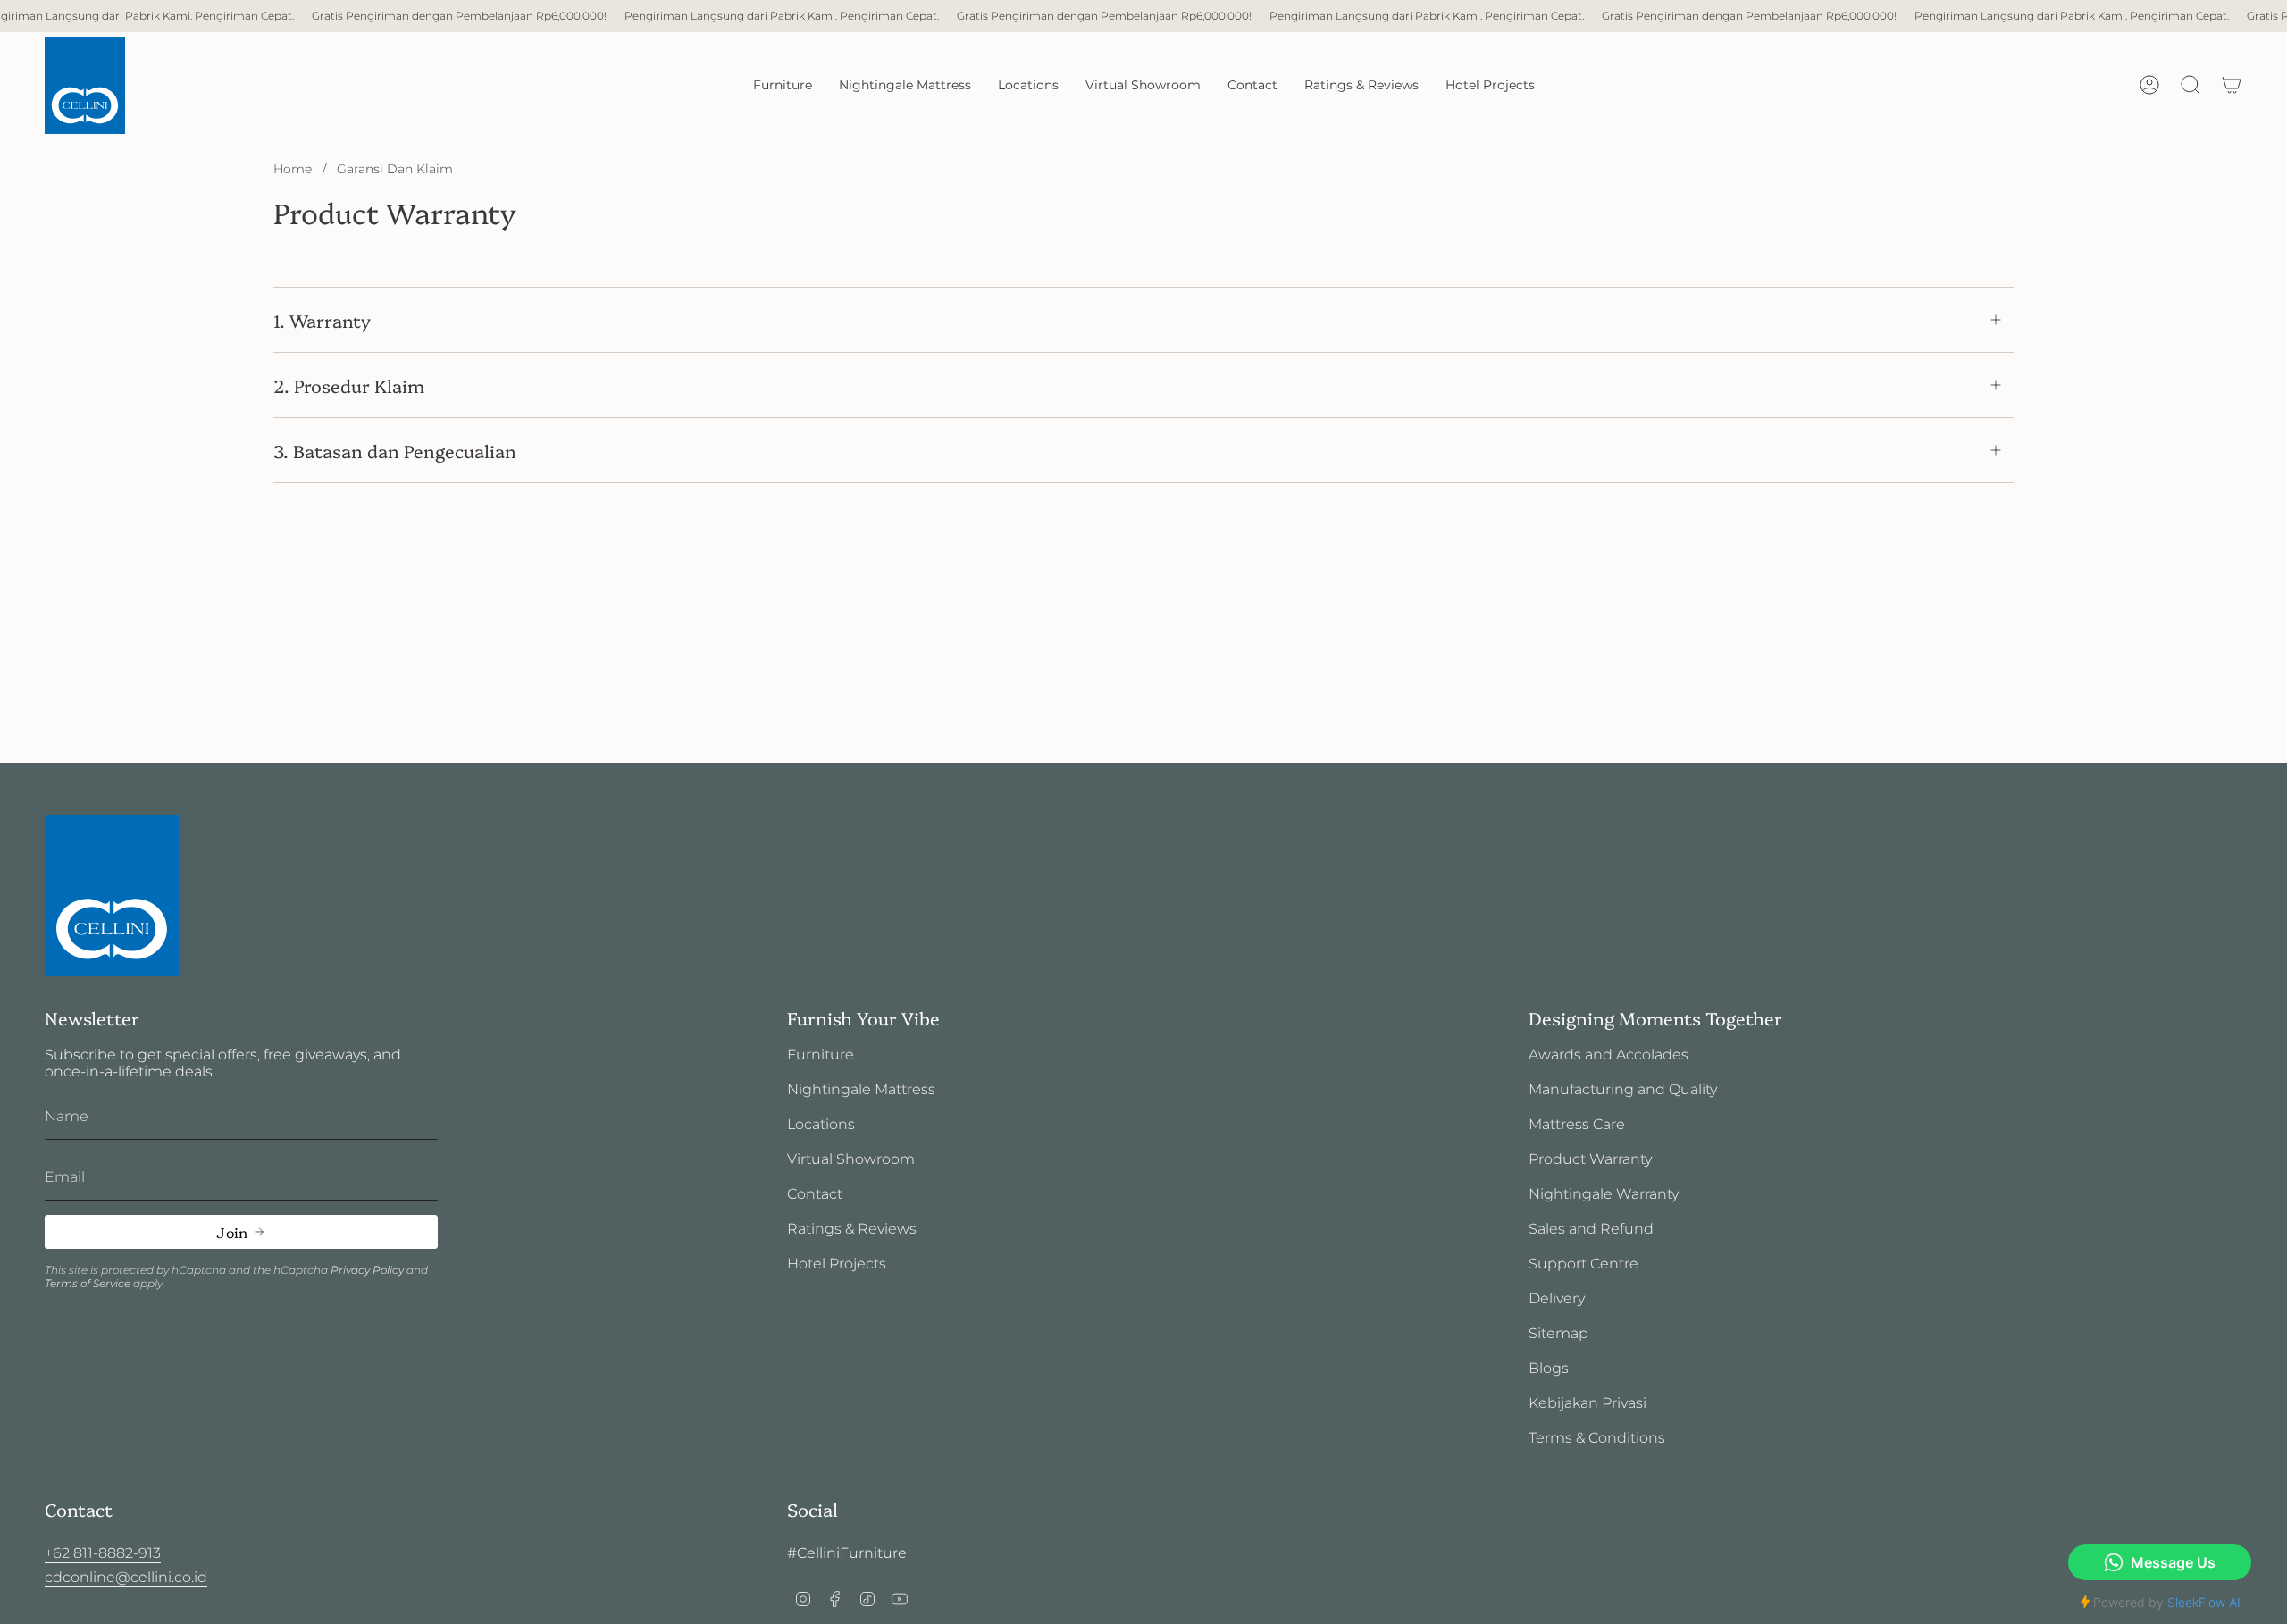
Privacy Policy (367, 1270)
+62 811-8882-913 (103, 1553)
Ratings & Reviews (852, 1229)
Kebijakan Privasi (1587, 1403)
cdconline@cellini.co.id (126, 1577)
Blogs (1549, 1368)
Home (293, 169)
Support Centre (1583, 1264)
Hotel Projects (837, 1264)
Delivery (1557, 1298)
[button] (783, 85)
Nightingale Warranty (1604, 1194)
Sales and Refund (1591, 1229)
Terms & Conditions (1597, 1438)
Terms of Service (88, 1283)
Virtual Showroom (851, 1159)
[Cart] (2232, 85)
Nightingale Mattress (861, 1089)
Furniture (821, 1055)
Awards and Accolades (1608, 1055)
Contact (815, 1194)
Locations (821, 1124)
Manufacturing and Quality (1623, 1089)
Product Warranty (1590, 1159)
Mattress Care (1577, 1124)
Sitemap (1558, 1333)
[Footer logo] (112, 896)
